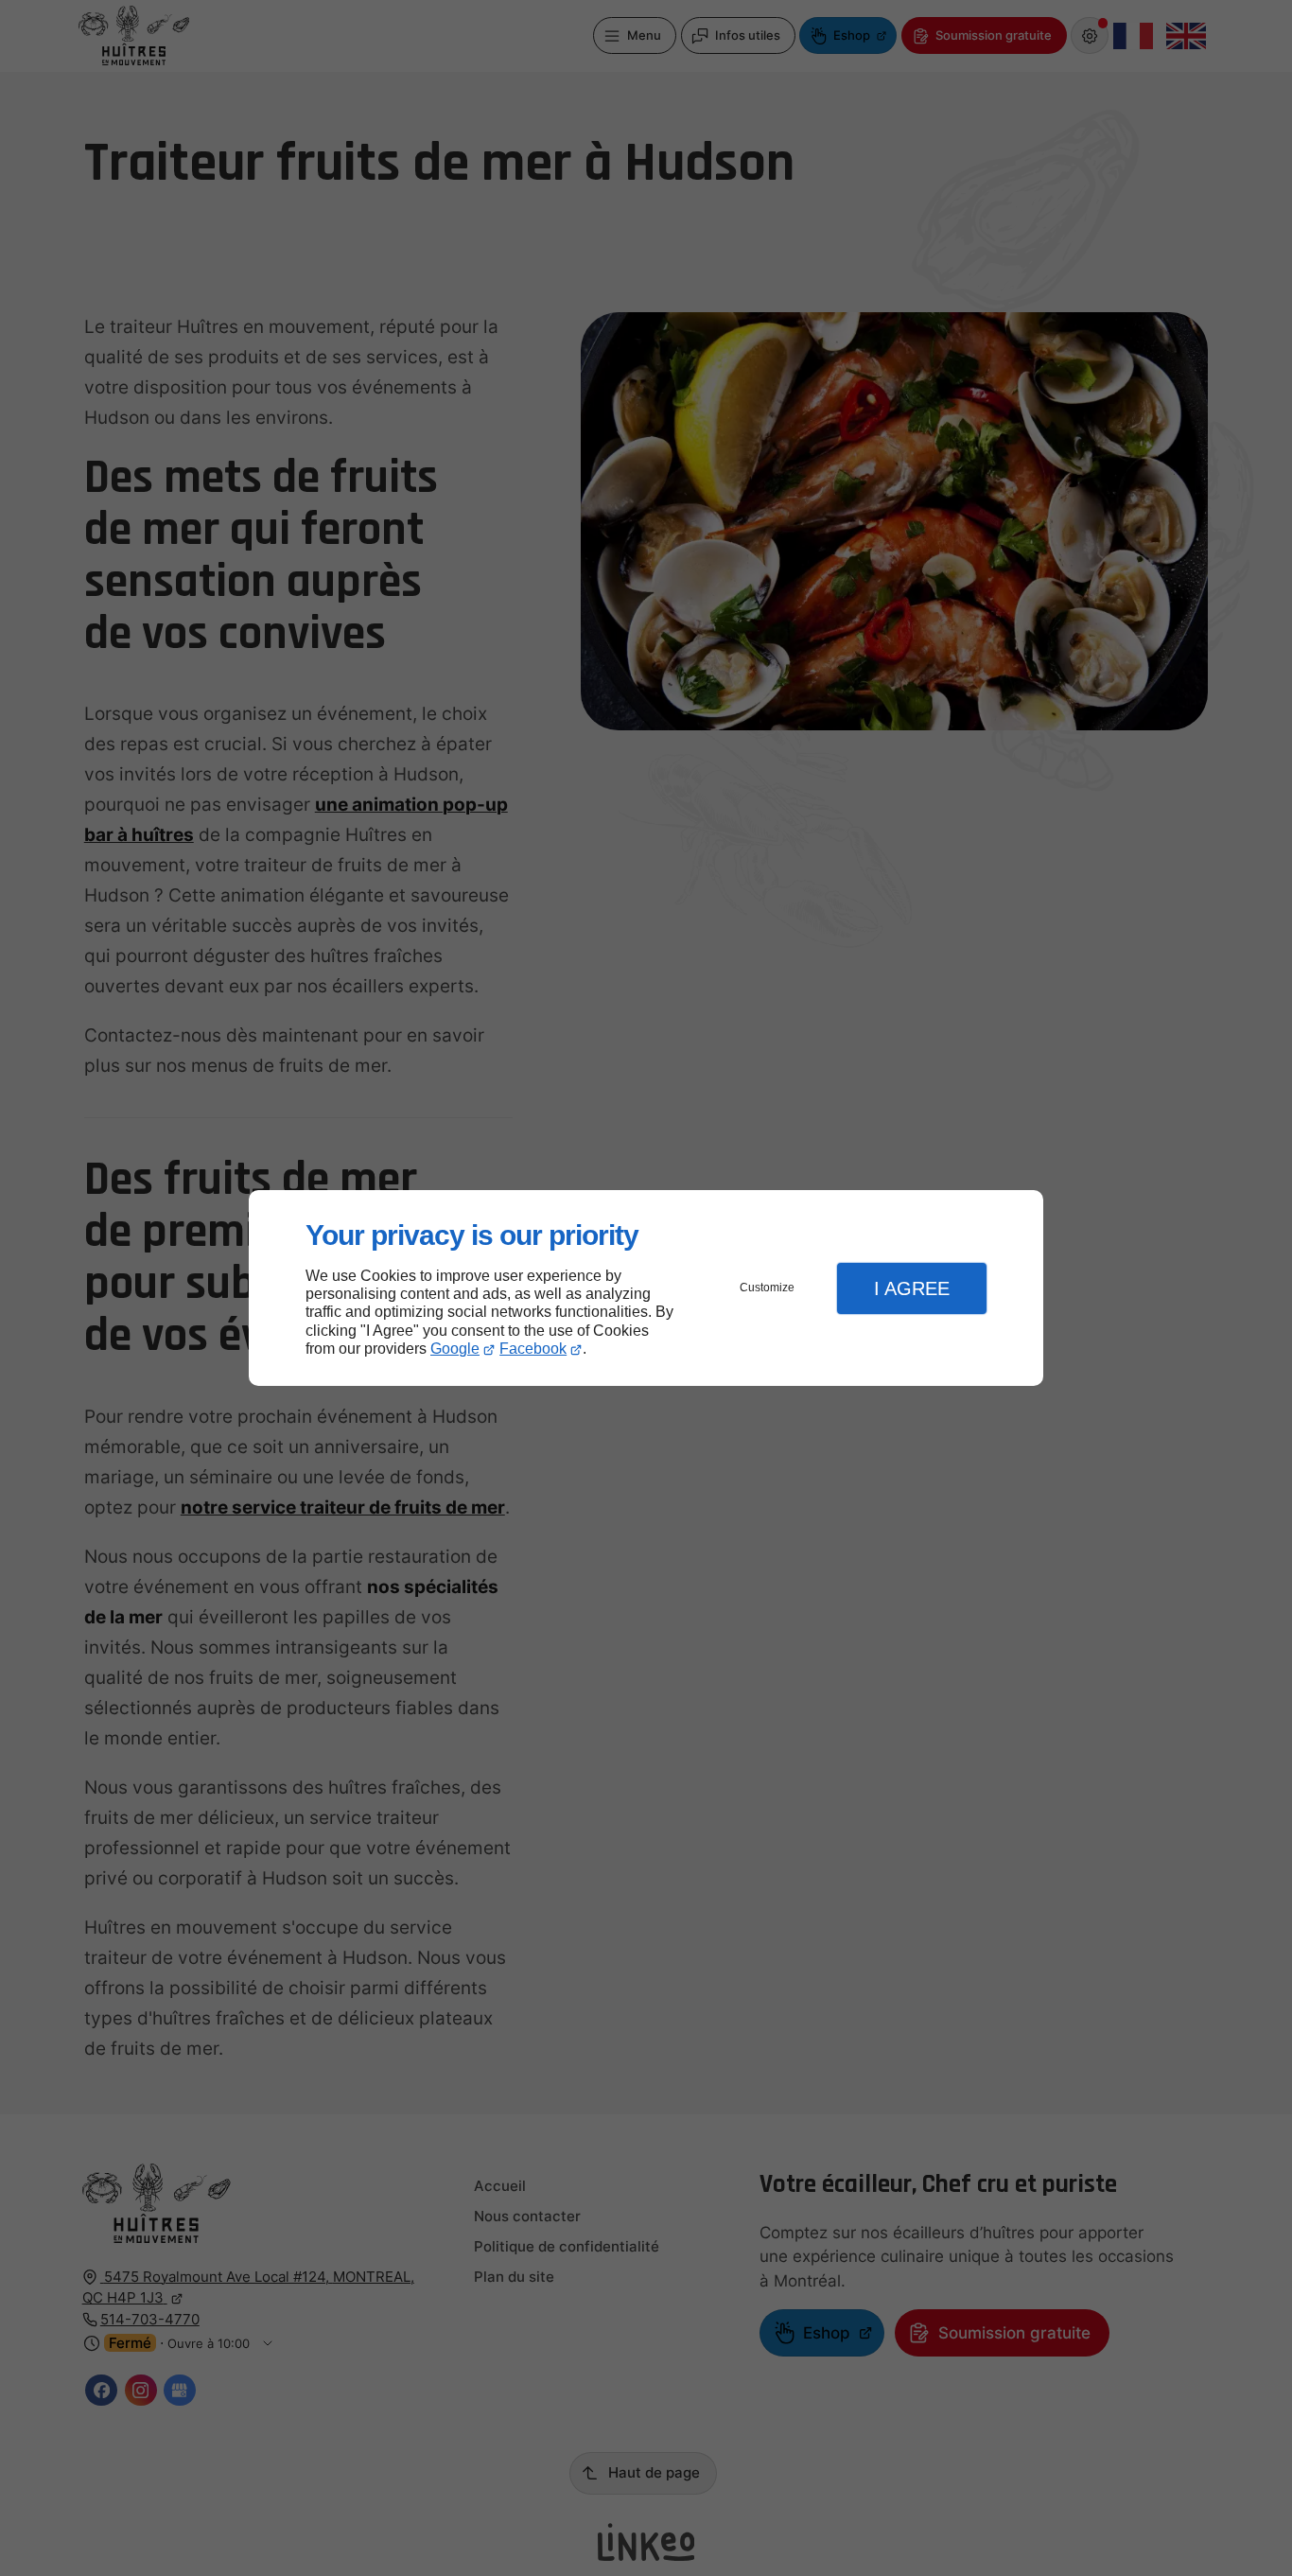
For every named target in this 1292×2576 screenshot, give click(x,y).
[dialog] (646, 1288)
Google (455, 1349)
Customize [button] (767, 1288)
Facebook (533, 1349)
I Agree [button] (912, 1288)
